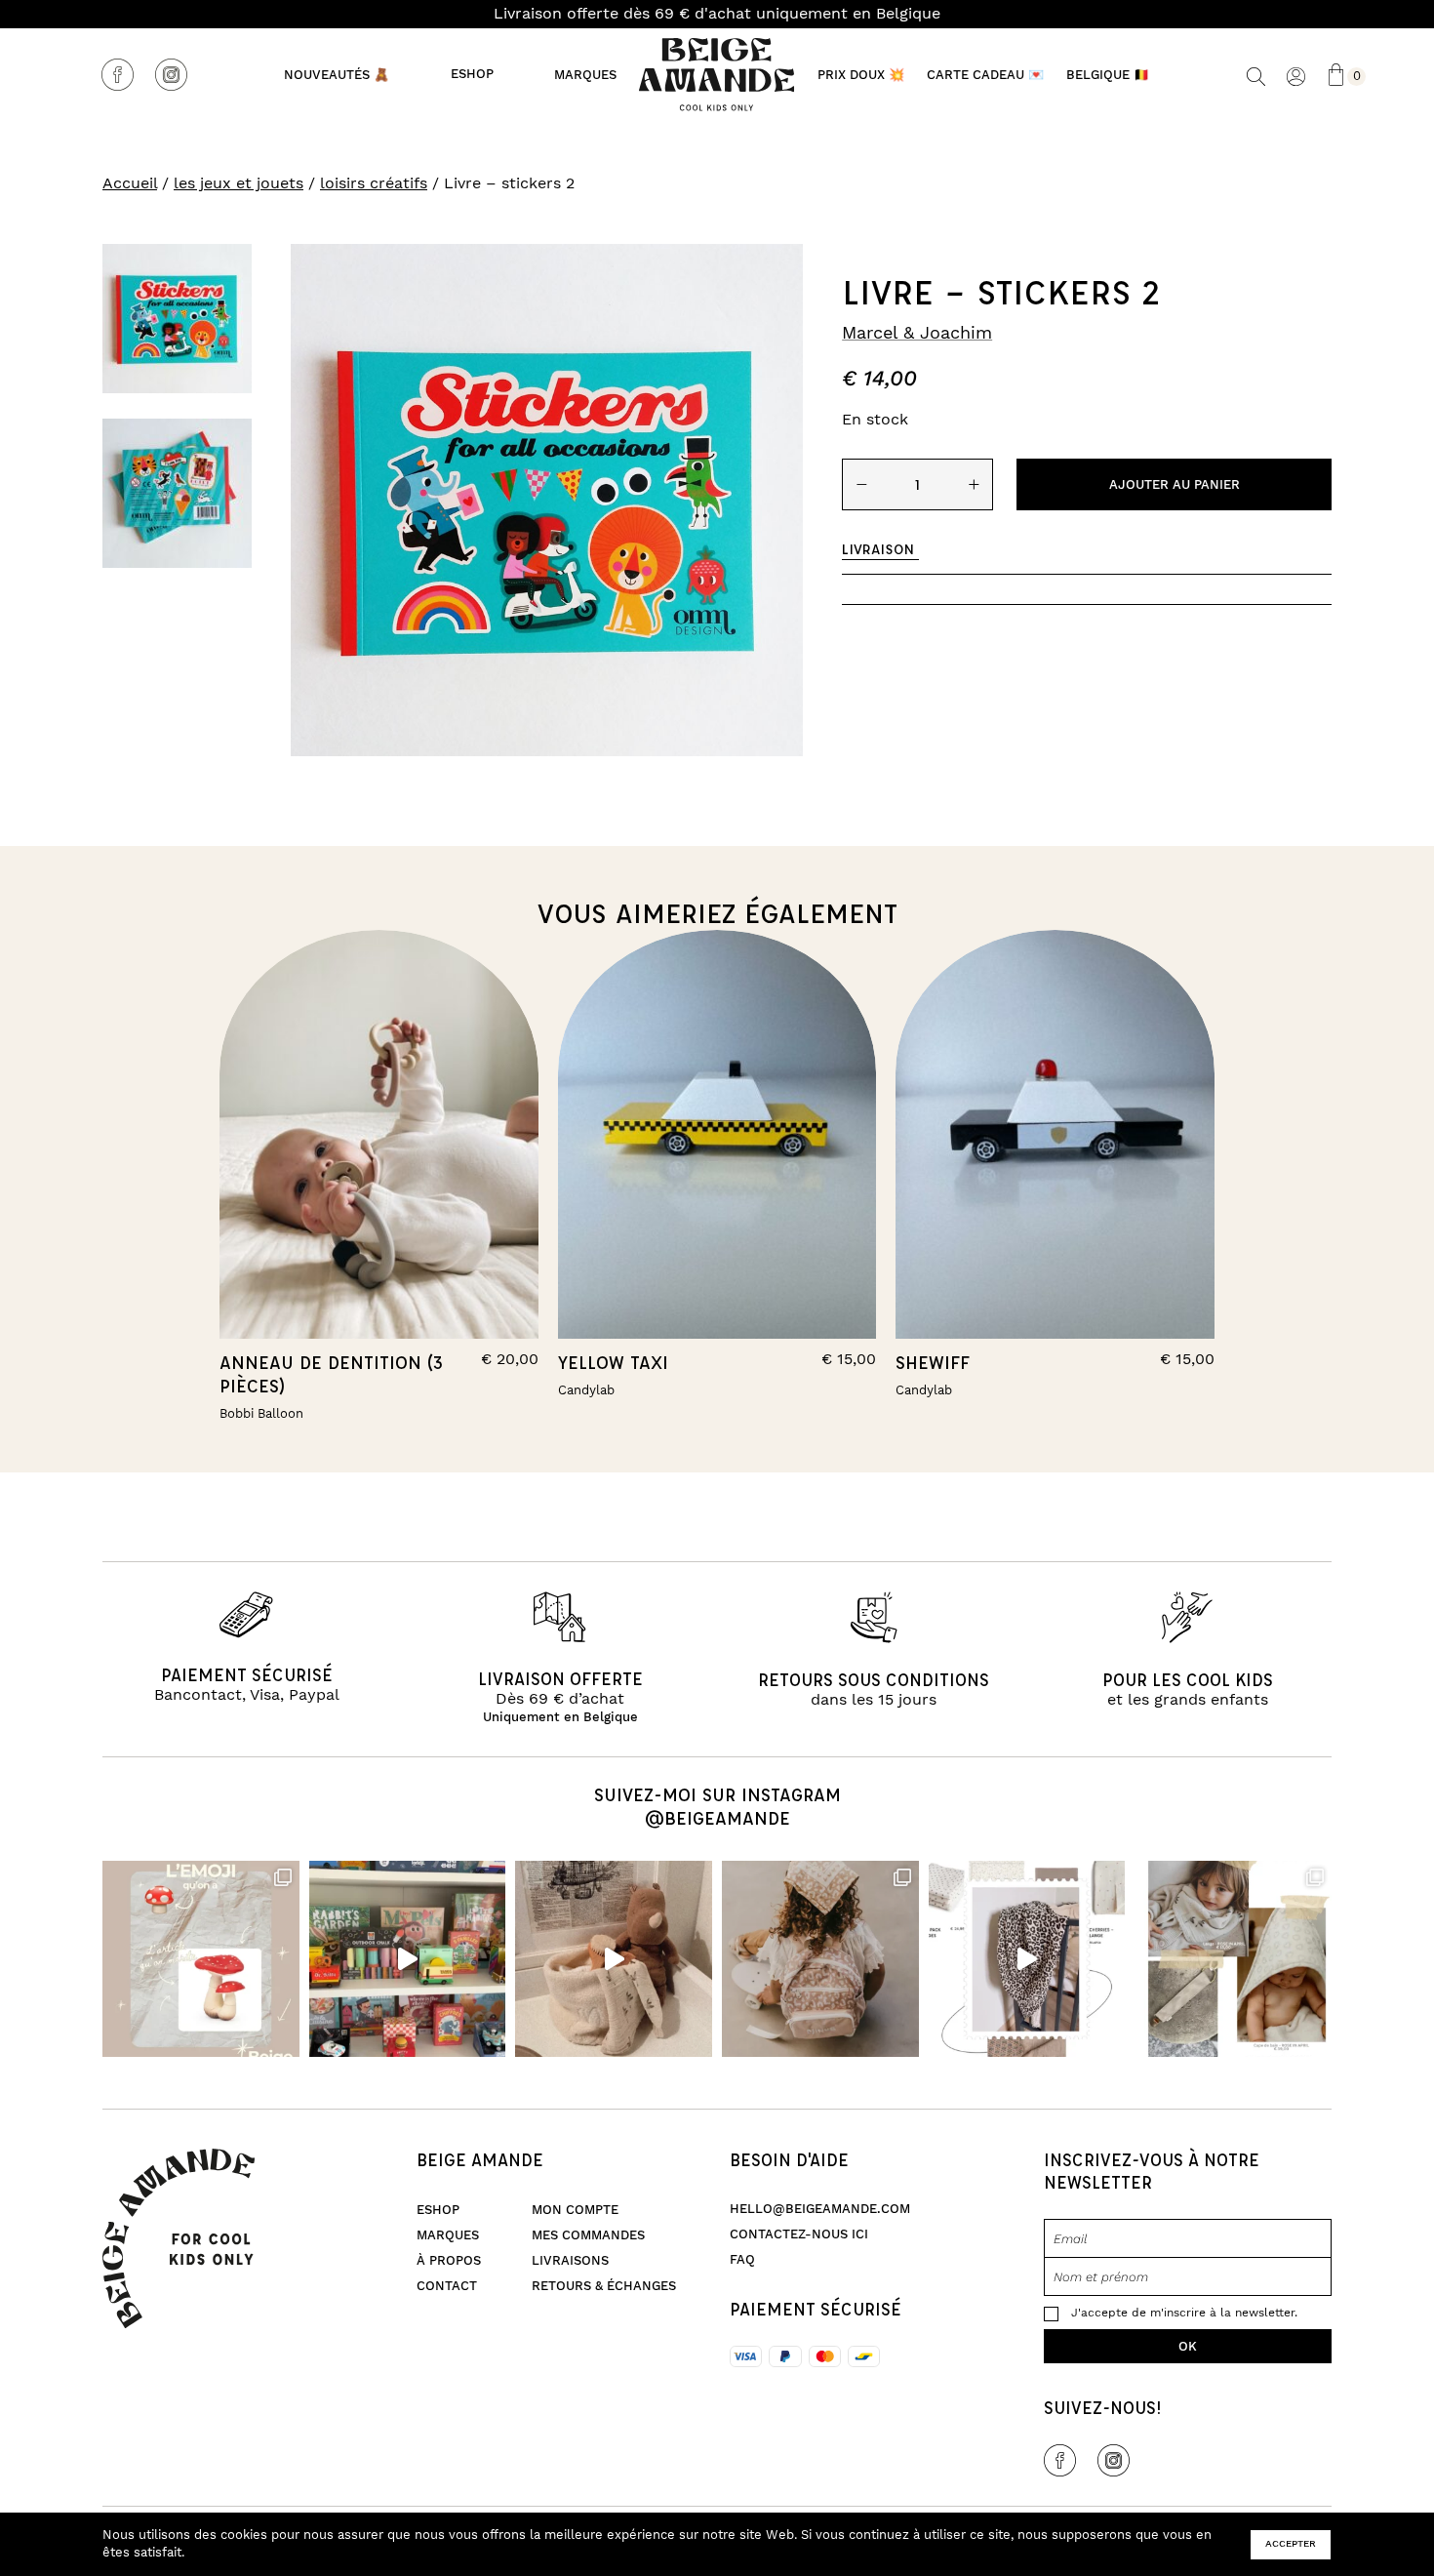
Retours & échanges (604, 2286)
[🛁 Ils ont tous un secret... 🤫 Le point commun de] (614, 1959)
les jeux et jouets (239, 183)
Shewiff (933, 1362)
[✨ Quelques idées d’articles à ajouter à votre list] (1233, 1959)
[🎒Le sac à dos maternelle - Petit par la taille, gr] (820, 1959)
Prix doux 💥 (861, 75)
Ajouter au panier (1175, 485)
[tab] (880, 549)
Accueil (130, 183)
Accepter (1291, 2544)
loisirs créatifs (374, 183)
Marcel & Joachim (917, 333)
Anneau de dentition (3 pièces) (331, 1374)
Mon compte (575, 2210)
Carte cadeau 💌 (985, 75)
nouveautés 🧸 (337, 75)
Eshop (472, 75)
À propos (449, 2261)
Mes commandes (588, 2235)
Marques (585, 75)
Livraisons (570, 2261)
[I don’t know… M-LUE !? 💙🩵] (408, 1959)
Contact (447, 2286)
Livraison (878, 549)
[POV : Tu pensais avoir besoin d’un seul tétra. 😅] (1027, 1959)
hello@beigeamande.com (820, 2209)
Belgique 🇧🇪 (1108, 75)
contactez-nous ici (799, 2234)
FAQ (742, 2260)
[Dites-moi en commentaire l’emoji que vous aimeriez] (201, 1959)
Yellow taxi (613, 1362)
